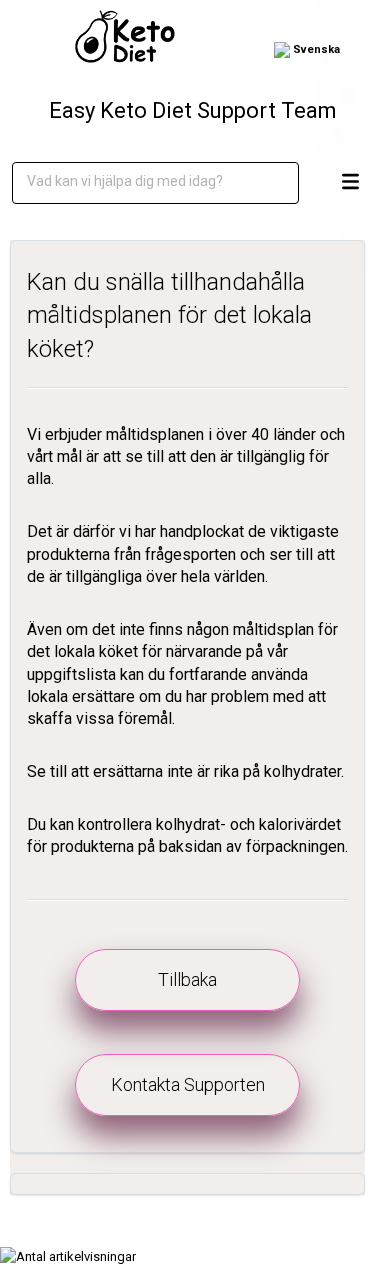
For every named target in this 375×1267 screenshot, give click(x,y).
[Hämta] (183, 624)
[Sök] (269, 183)
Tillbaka (187, 979)
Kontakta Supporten (188, 1084)
